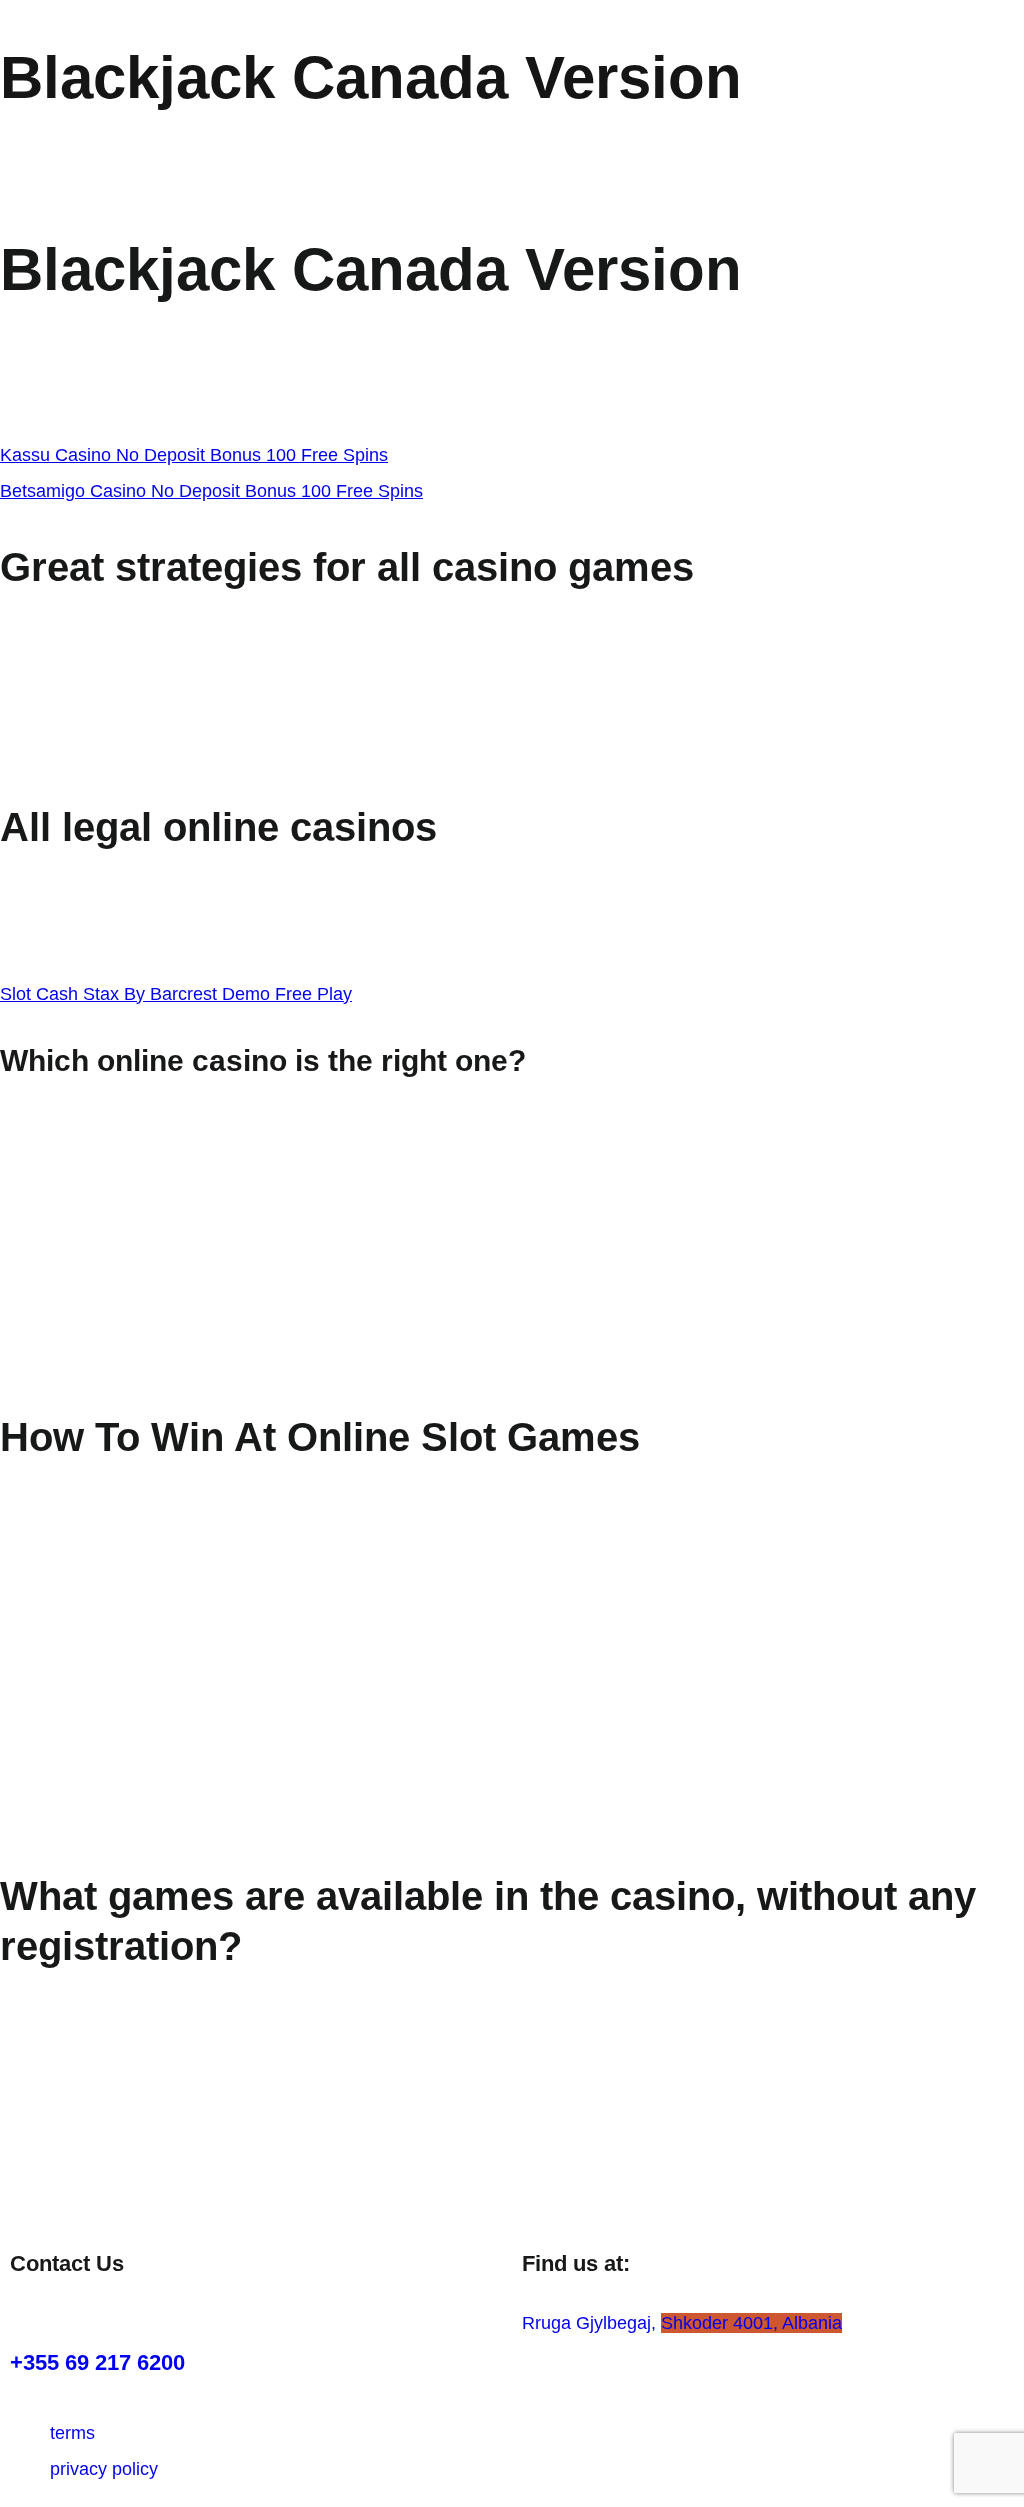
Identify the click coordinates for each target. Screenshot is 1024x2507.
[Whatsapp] (200, 2312)
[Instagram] (35, 2312)
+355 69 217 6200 (97, 2362)
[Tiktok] (145, 2312)
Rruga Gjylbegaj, (682, 2323)
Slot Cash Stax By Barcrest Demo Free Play (176, 994)
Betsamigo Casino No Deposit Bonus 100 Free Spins (211, 491)
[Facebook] (90, 2312)
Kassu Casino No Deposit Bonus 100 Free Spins (194, 455)
